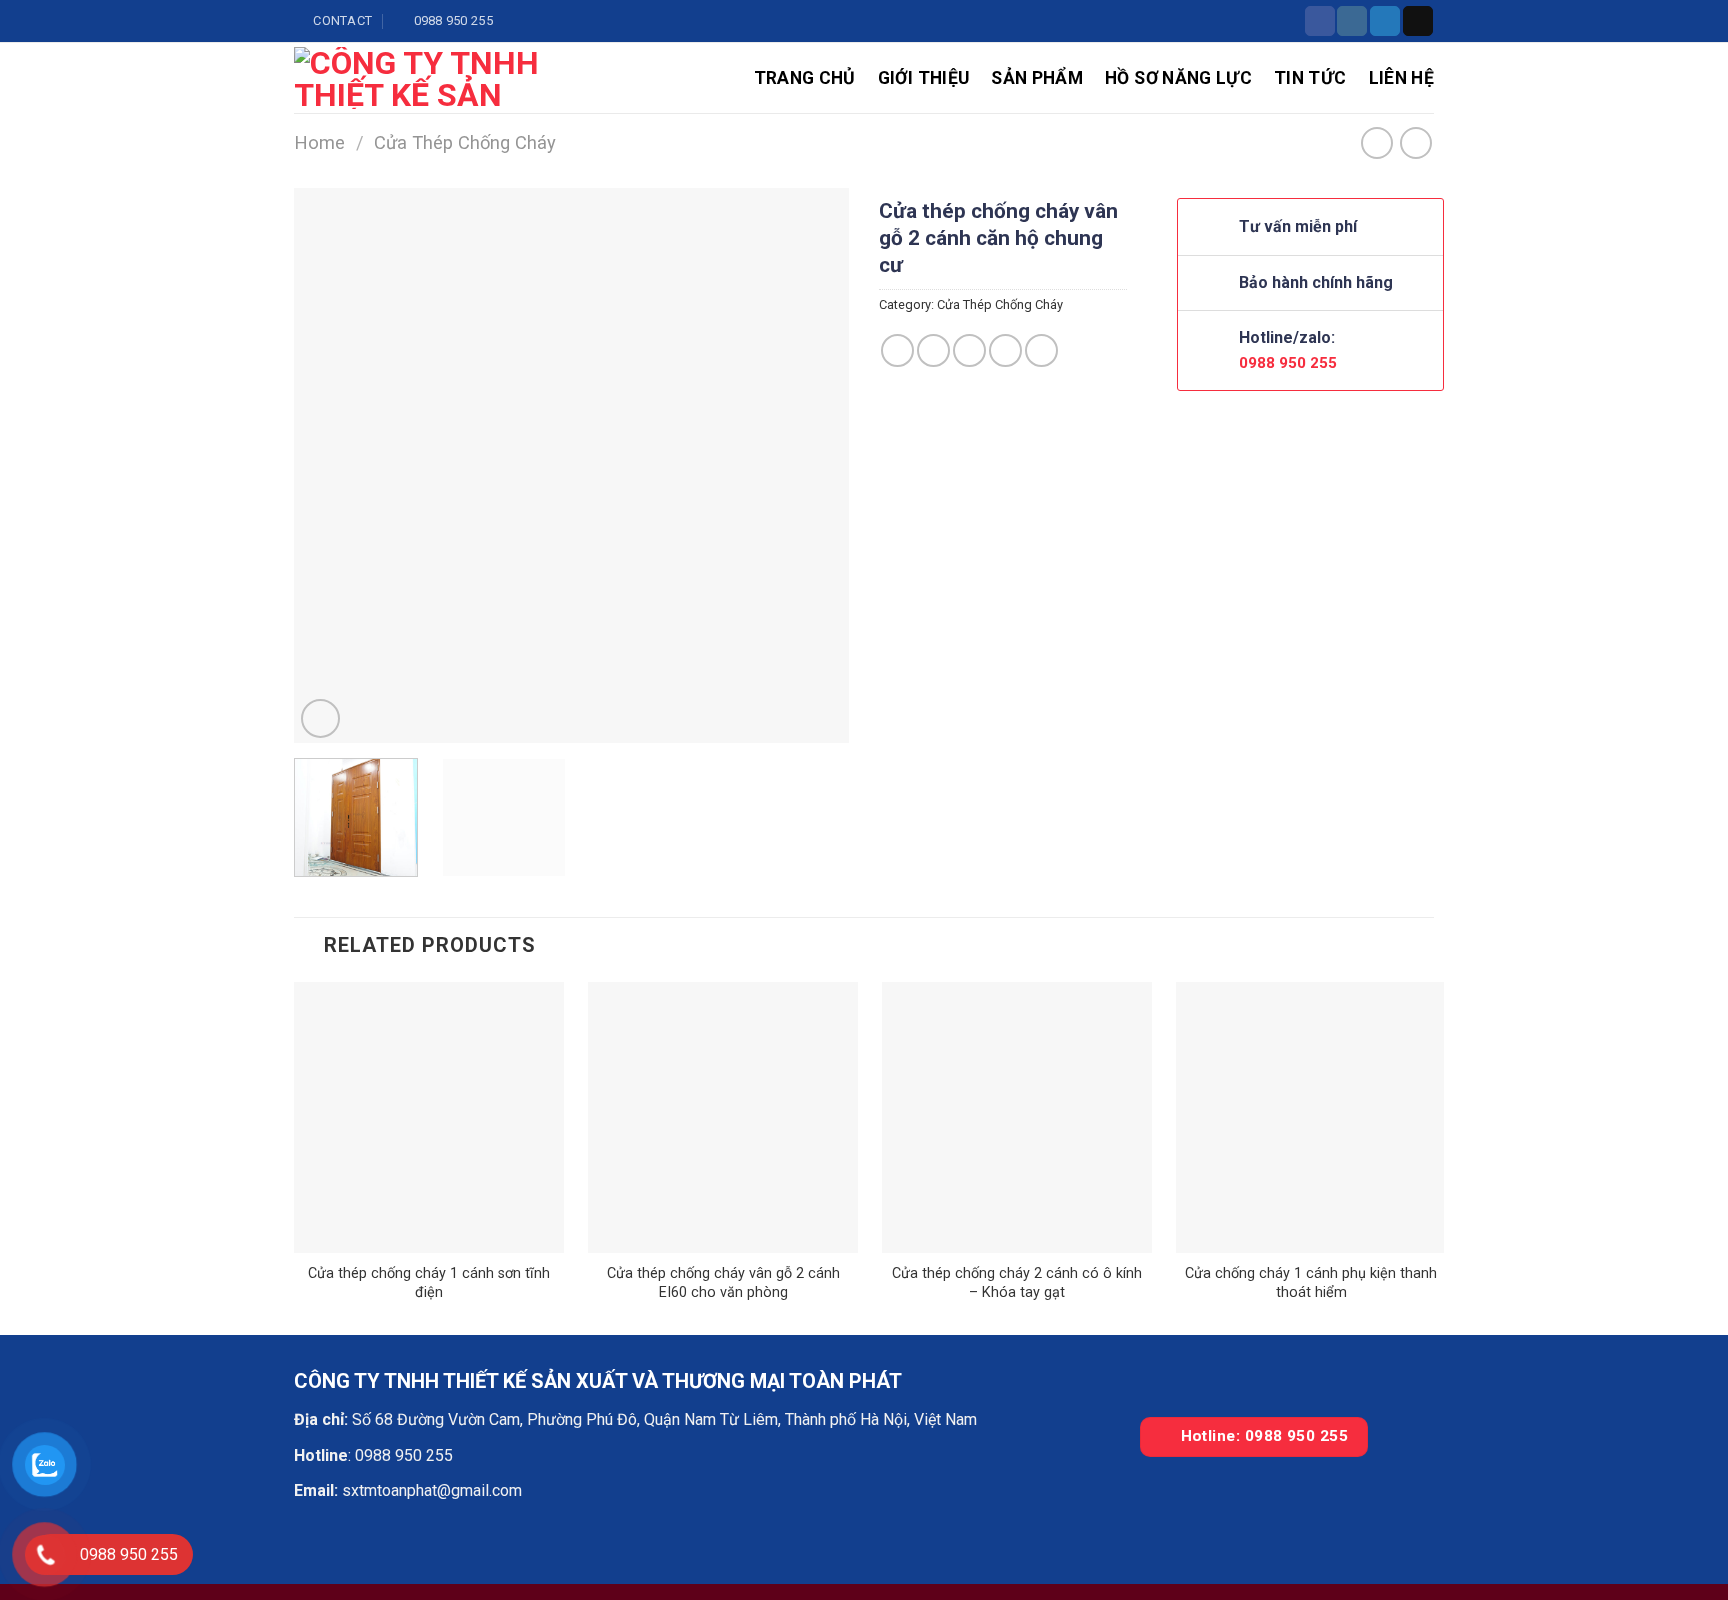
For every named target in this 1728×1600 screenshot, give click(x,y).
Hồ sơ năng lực (1178, 78)
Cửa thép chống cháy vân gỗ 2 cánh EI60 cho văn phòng (723, 1283)
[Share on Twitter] (933, 350)
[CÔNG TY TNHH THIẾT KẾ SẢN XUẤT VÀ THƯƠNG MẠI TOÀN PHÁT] (434, 78)
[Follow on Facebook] (1320, 21)
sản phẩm (1037, 78)
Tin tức (1310, 78)
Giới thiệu (924, 78)
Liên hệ (1401, 78)
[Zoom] (320, 718)
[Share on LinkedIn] (1041, 350)
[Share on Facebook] (897, 350)
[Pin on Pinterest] (1005, 350)
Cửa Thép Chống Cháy (465, 142)
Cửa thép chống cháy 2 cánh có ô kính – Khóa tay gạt (1017, 1283)
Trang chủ (805, 78)
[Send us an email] (1418, 21)
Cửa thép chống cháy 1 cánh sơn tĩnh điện (429, 1283)
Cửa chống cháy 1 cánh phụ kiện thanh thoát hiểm (1311, 1283)
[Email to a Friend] (969, 350)
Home (319, 142)
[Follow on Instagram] (1352, 21)
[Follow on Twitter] (1385, 21)
